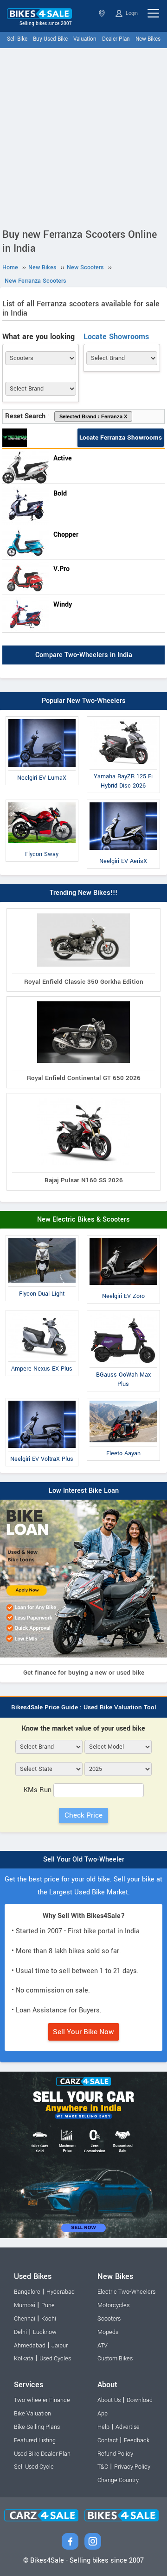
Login (131, 13)
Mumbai (25, 2305)
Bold (60, 493)
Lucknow (45, 2332)
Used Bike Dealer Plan (42, 2454)
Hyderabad (61, 2292)
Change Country (118, 2480)
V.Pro (61, 569)
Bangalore (27, 2292)
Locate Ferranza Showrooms (121, 438)
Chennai (25, 2319)
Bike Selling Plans (37, 2427)
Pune (48, 2305)
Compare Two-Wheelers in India (84, 655)
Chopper (66, 535)
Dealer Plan (116, 39)
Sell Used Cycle (34, 2467)
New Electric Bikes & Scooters (83, 1220)
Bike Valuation (32, 2414)
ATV (103, 2346)
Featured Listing (35, 2440)
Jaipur (60, 2346)
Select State (103, 13)
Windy (63, 605)
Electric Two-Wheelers (126, 2292)
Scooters (109, 2319)
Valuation (85, 39)
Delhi (20, 2332)
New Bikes (148, 39)
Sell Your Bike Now (83, 2032)
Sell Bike (17, 39)
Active (63, 458)
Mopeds (108, 2332)
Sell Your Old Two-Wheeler (84, 1859)
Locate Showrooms (116, 337)
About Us (109, 2400)
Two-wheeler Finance (42, 2400)
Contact (108, 2440)
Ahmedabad (30, 2346)
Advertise (128, 2427)
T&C (103, 2467)
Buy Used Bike (50, 39)
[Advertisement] (83, 136)
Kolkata (24, 2359)
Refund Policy (115, 2454)
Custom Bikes (115, 2359)
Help (103, 2427)
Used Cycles (55, 2359)
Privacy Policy (132, 2467)
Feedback (137, 2440)
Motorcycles (113, 2305)
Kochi (49, 2319)
